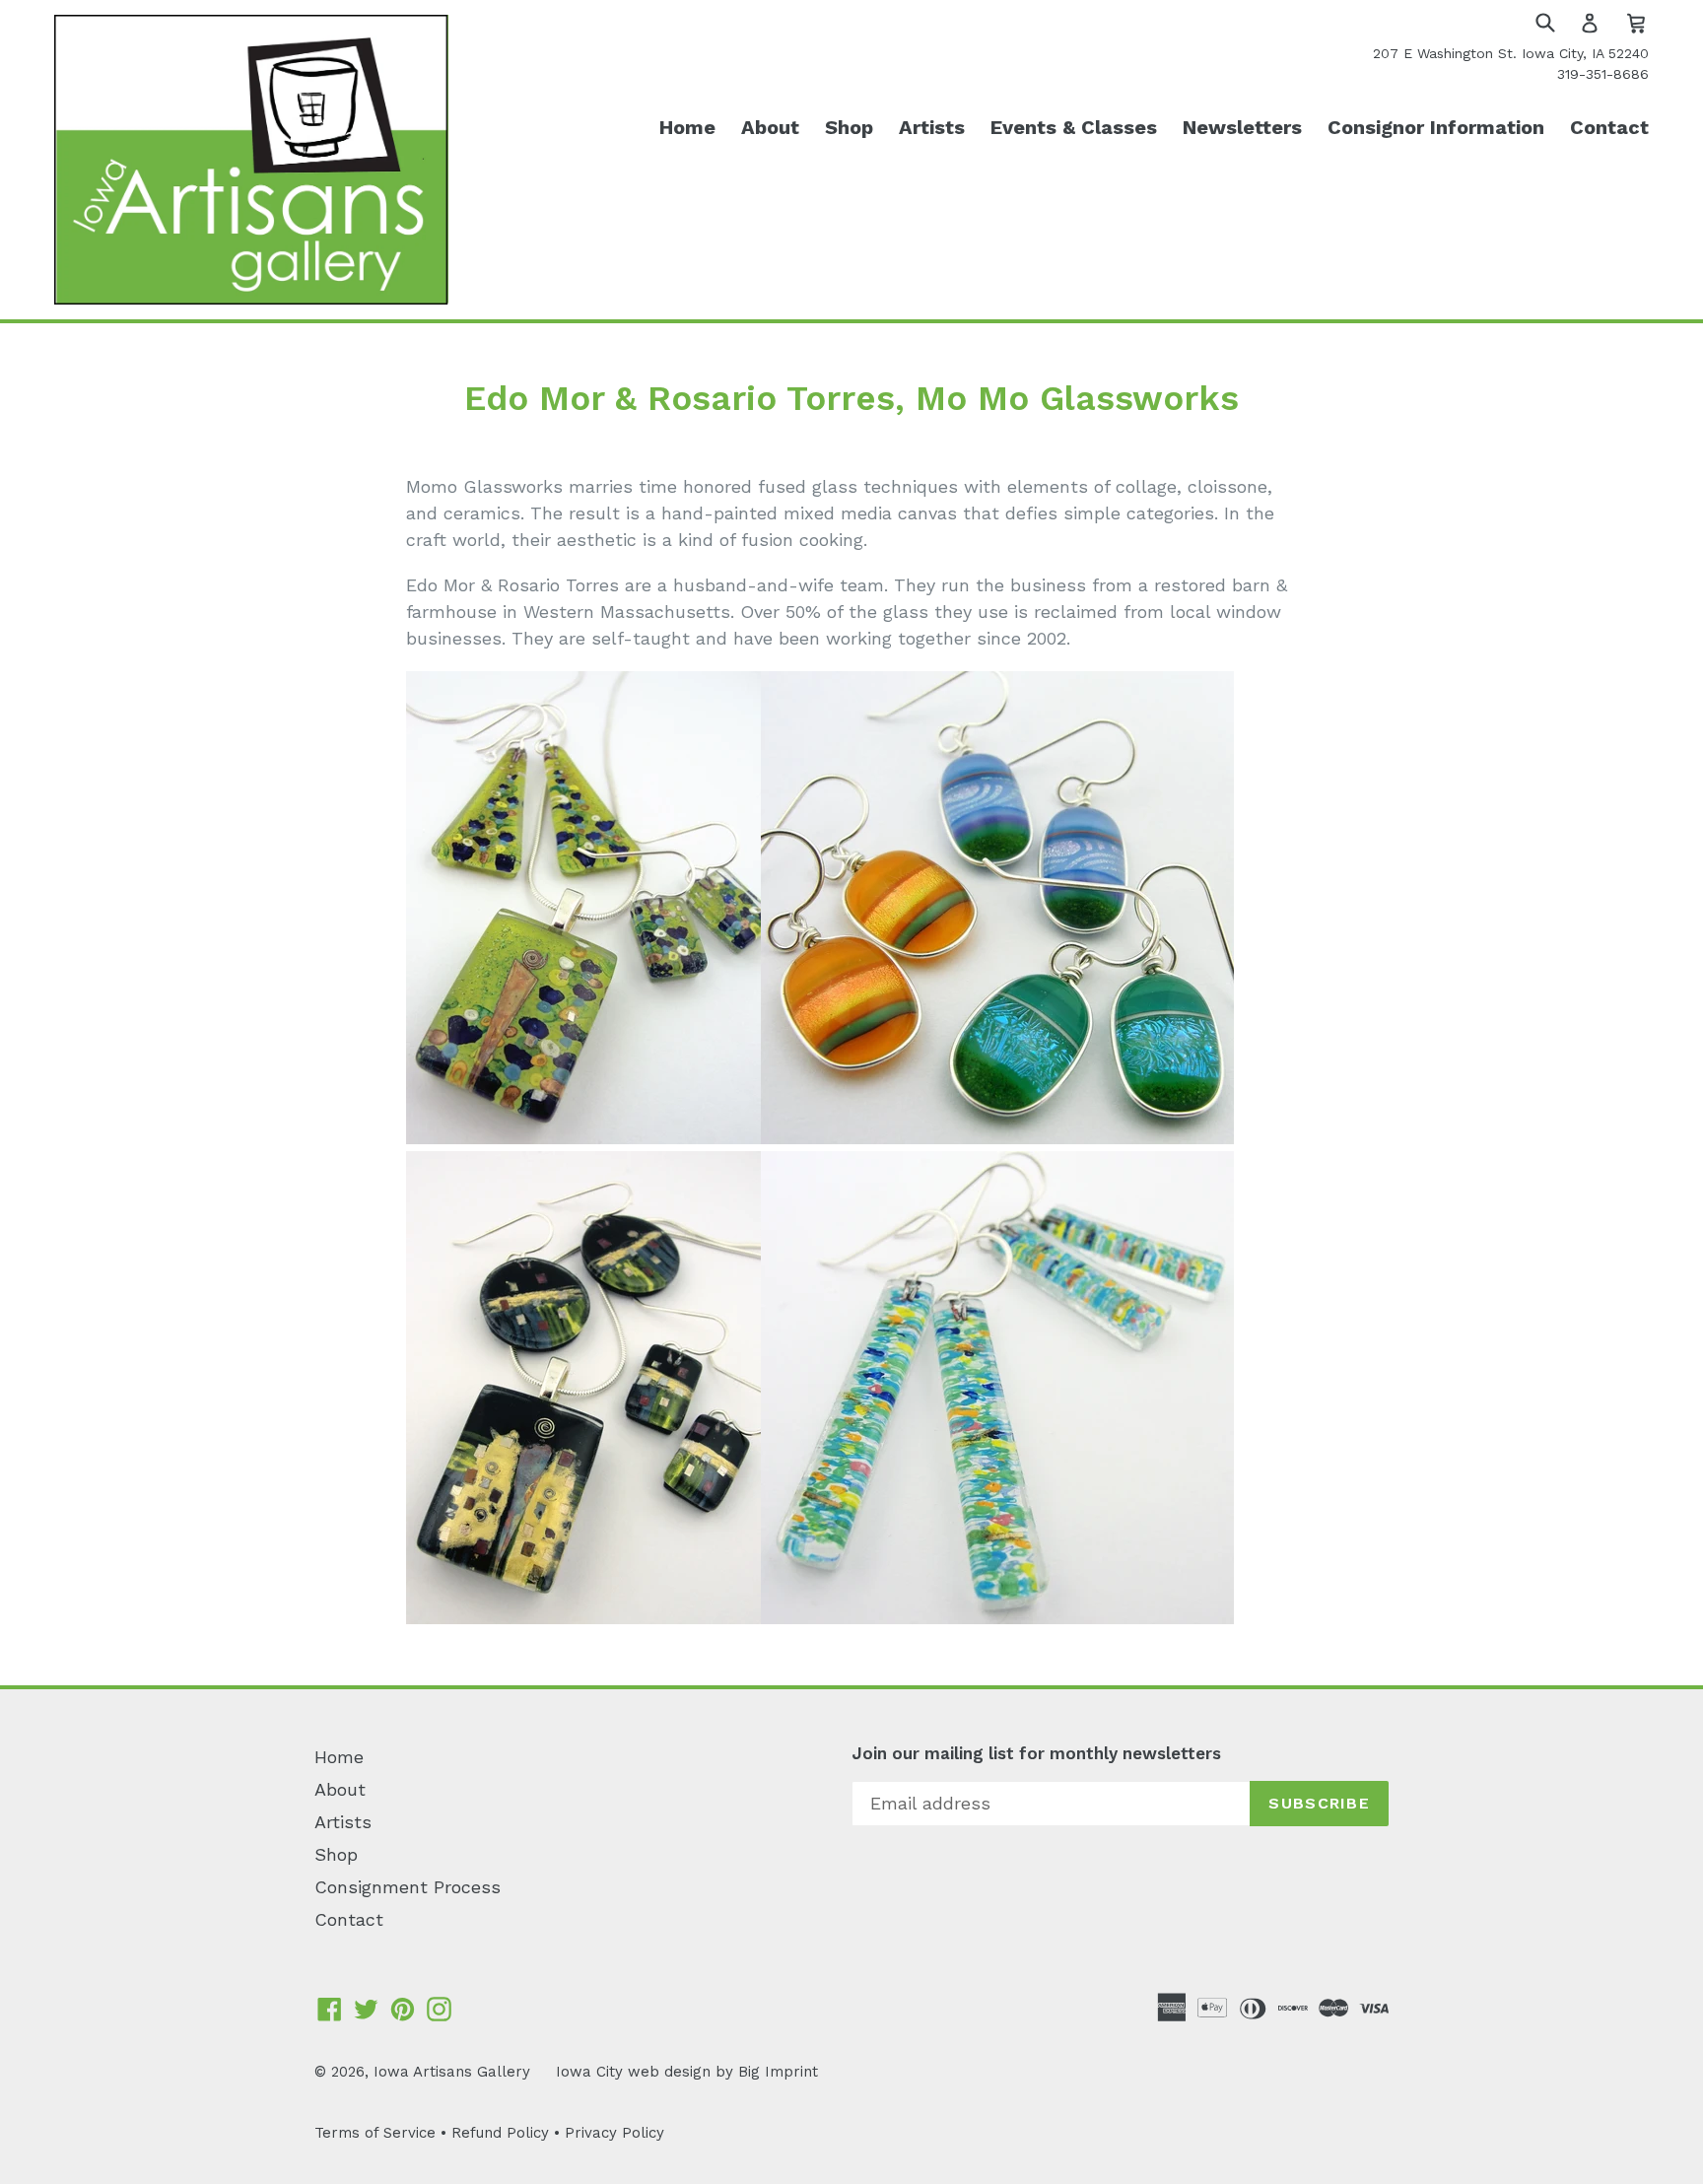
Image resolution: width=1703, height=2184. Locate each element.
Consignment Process (408, 1887)
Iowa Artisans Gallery (452, 2072)
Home (687, 127)
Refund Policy (500, 2133)
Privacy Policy (614, 2133)
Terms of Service (375, 2133)
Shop (849, 127)
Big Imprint (778, 2072)
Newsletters (1242, 127)
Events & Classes (1074, 127)
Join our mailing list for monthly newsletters (1036, 1753)
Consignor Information (1436, 127)
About (770, 127)
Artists (932, 127)
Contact (1609, 127)
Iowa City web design (633, 2072)
